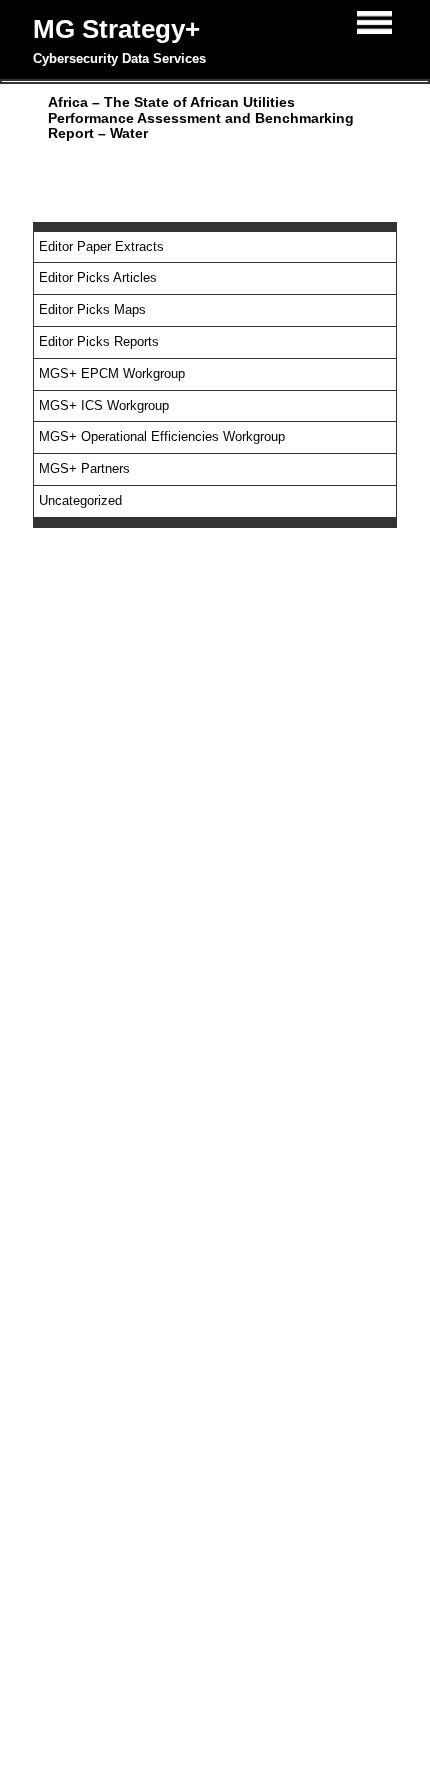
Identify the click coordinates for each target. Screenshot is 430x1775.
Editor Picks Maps (92, 309)
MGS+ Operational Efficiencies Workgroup (162, 436)
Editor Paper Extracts (101, 246)
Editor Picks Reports (99, 341)
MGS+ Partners (84, 468)
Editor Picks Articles (98, 277)
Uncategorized (80, 500)
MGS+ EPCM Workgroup (112, 373)
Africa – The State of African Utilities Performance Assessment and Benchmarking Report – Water (201, 117)
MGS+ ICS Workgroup (104, 405)
